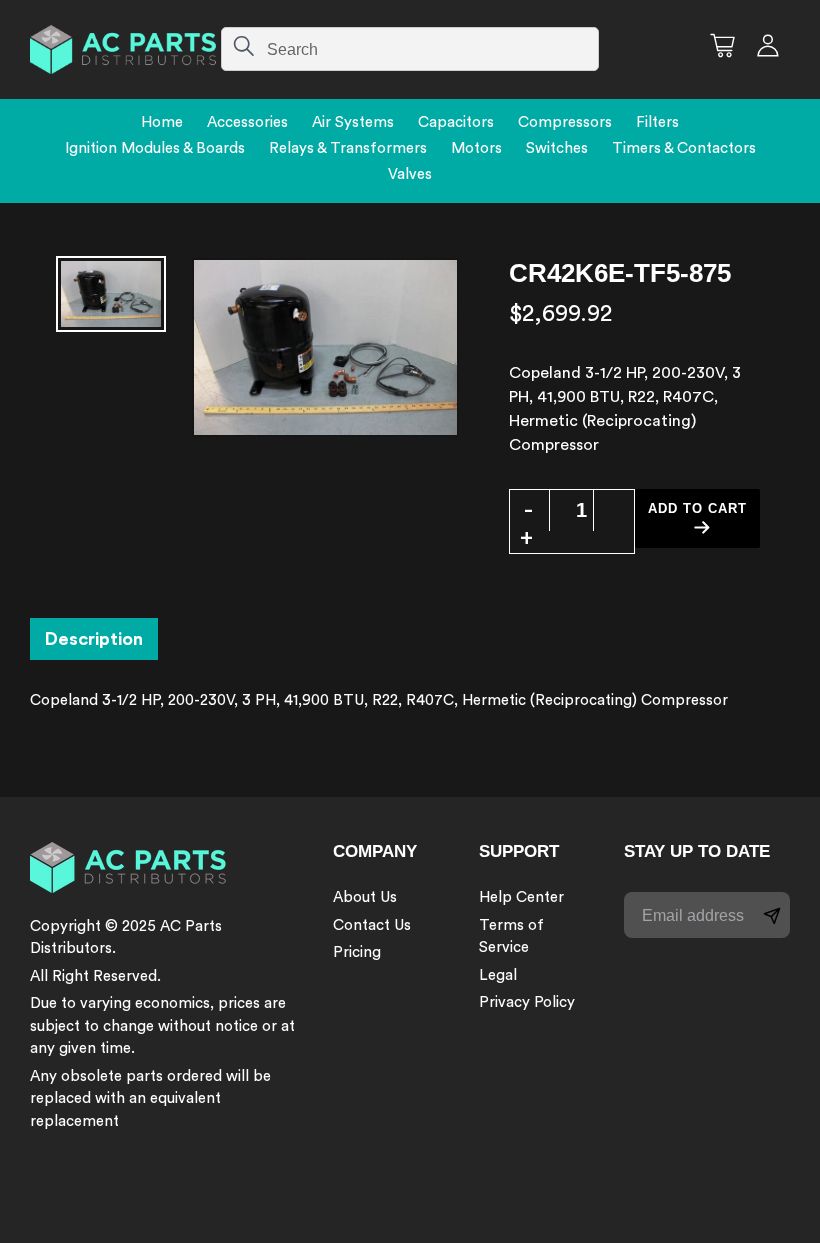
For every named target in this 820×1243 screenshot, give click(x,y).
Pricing (357, 952)
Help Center (521, 897)
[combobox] (410, 49)
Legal (498, 975)
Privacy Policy (527, 1002)
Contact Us (372, 925)
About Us (365, 897)
